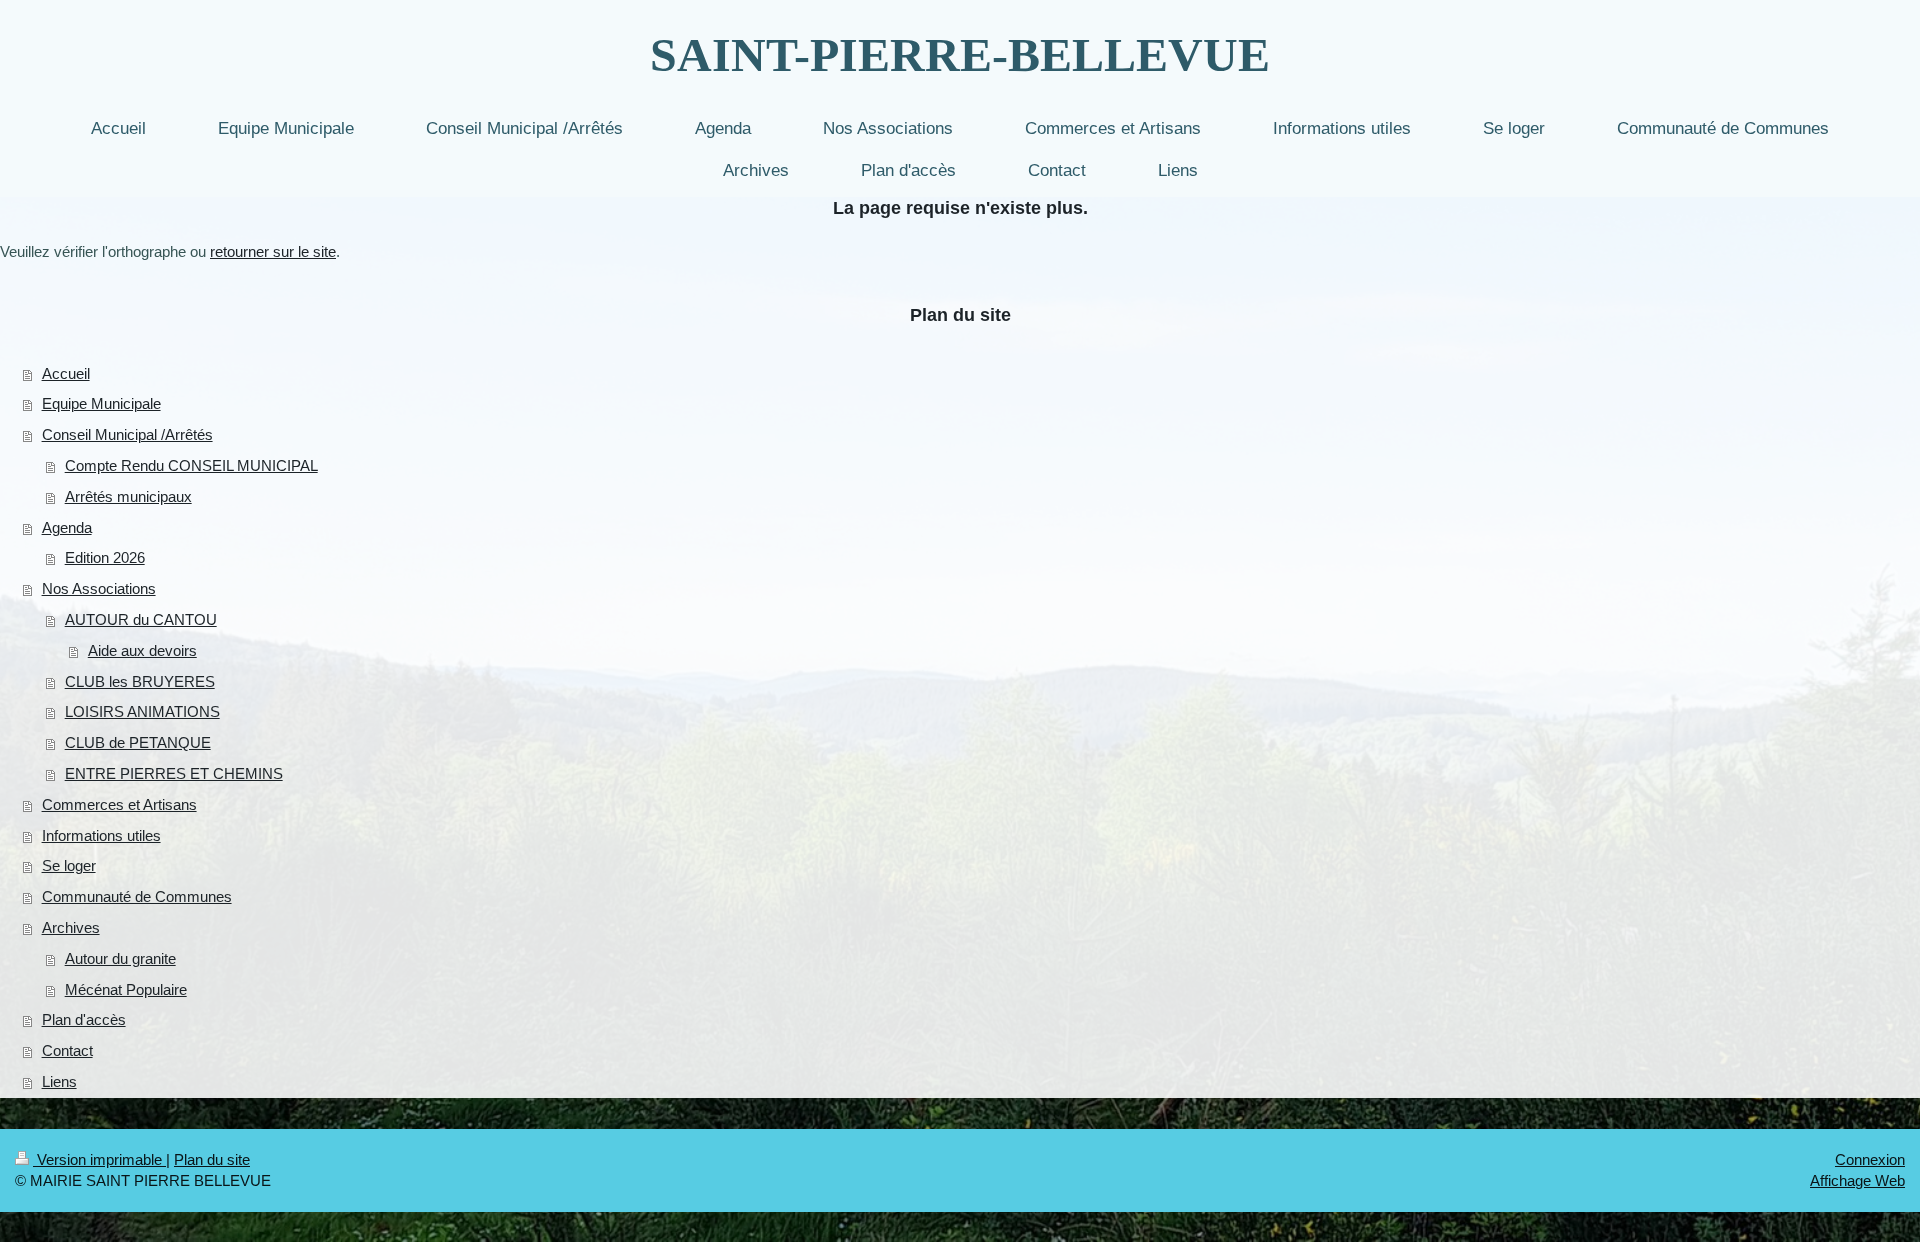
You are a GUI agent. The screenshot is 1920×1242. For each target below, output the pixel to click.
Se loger (69, 865)
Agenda (67, 527)
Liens (59, 1081)
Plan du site (212, 1159)
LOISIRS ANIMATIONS (142, 711)
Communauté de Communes (137, 896)
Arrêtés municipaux (128, 496)
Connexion (1870, 1159)
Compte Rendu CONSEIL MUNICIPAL (191, 465)
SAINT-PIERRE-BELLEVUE (960, 54)
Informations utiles (101, 835)
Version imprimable (99, 1159)
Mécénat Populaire (126, 989)
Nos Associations (99, 588)
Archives (71, 927)
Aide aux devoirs (142, 650)
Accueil (66, 373)
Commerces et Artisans (119, 804)
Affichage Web (1857, 1180)
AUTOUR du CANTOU (141, 619)
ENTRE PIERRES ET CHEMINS (174, 773)
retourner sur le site (273, 251)
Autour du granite (120, 958)
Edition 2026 (105, 557)
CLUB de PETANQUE (138, 742)
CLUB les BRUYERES (140, 681)
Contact (67, 1050)
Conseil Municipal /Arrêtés (127, 434)
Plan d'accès (84, 1019)
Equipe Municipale (101, 403)
